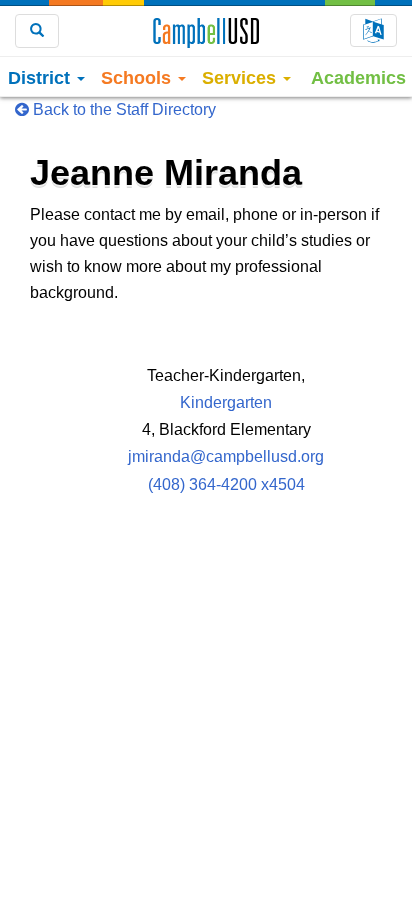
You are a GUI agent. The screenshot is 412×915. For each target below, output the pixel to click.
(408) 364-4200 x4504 (226, 484)
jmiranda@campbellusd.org (226, 456)
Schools (138, 78)
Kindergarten (226, 402)
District (41, 78)
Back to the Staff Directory (122, 109)
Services (241, 78)
